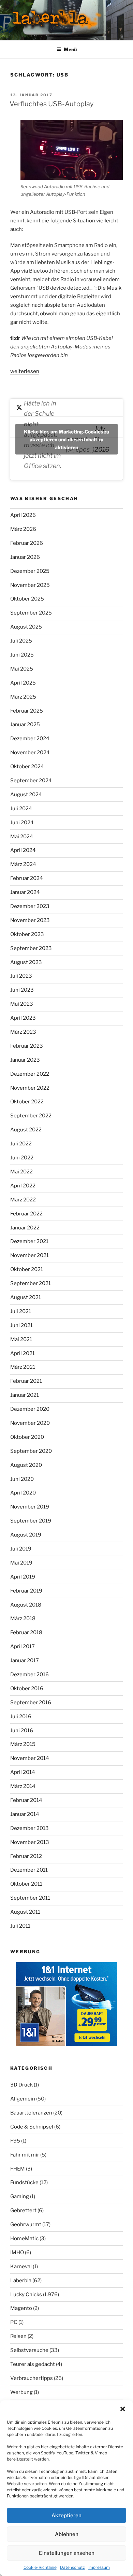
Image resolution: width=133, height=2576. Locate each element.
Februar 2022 (26, 1214)
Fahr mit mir (25, 2155)
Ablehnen (67, 2534)
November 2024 (30, 753)
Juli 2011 (20, 1926)
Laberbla (21, 2281)
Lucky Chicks (26, 2295)
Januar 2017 (25, 1661)
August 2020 (26, 1465)
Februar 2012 (26, 1856)
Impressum (99, 2567)
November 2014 (30, 1758)
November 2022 (30, 1088)
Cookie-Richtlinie (40, 2567)
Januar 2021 (25, 1395)
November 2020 (30, 1423)
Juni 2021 (21, 1325)
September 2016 (31, 1703)
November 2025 (30, 585)
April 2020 (23, 1493)
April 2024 (23, 850)
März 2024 (23, 864)
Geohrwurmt (26, 2224)
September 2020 (31, 1451)
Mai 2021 (21, 1339)
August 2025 (26, 627)
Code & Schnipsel (32, 2127)
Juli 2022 (21, 1144)
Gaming (20, 2196)
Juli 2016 (21, 1717)
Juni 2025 (22, 655)
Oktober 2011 (26, 1884)
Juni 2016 (22, 1731)
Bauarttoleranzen (31, 2113)
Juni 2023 (22, 990)
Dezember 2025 (30, 571)
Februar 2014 (26, 1800)
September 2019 (31, 1521)
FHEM (18, 2169)
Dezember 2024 (30, 739)
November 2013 (30, 1842)
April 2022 (23, 1186)
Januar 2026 (25, 557)
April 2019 (23, 1577)
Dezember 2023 (30, 906)
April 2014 (23, 1772)
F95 (15, 2141)
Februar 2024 (27, 878)
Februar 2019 (26, 1591)
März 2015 (23, 1744)
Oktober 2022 (27, 1102)
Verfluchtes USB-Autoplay (51, 104)
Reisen (18, 2336)
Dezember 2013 (29, 1828)
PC (14, 2322)
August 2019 (26, 1535)
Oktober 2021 (27, 1269)
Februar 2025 (27, 711)
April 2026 (23, 515)
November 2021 (29, 1255)
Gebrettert (23, 2210)
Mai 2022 (21, 1172)
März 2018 (23, 1618)
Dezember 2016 (29, 1675)
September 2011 (30, 1898)
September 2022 (31, 1116)
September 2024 (31, 781)
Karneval (21, 2267)
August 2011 (25, 1912)
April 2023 (23, 1018)
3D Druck (21, 2085)
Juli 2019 (21, 1549)
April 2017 (23, 1647)
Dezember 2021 (29, 1241)
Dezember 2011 (29, 1870)
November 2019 (30, 1507)
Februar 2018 (26, 1633)
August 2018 (26, 1605)
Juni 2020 (22, 1479)
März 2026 (23, 529)
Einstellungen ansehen (67, 2553)
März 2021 (23, 1367)
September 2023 (31, 948)
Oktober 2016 (27, 1689)
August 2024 (26, 795)
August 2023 (26, 962)
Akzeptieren (66, 2516)
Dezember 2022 (30, 1074)
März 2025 (23, 697)
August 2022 (26, 1130)
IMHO (17, 2253)
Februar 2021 (26, 1381)
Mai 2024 (22, 837)
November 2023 (30, 920)
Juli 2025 (21, 641)
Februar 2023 (27, 1046)
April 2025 (23, 683)
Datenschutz (72, 2567)
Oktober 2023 (27, 934)
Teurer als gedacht (33, 2364)
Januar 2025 (25, 725)
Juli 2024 (21, 809)
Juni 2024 (22, 823)
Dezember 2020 (30, 1409)
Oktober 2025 (27, 599)
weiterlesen (25, 371)
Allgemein (23, 2099)
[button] (123, 2409)
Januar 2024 (25, 892)
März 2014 (23, 1786)
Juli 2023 (21, 976)
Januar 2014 (25, 1814)
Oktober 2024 (27, 767)
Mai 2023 (22, 1004)
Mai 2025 (22, 669)
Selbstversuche (29, 2350)
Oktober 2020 (27, 1437)
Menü (70, 49)
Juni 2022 (22, 1158)
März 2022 (23, 1200)
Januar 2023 (25, 1060)
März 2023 (23, 1032)
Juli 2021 (21, 1311)
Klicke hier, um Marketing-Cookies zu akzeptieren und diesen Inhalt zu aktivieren (66, 439)
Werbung (21, 2392)
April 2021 (23, 1353)
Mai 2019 (21, 1563)
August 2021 (26, 1297)
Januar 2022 (25, 1228)
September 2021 (31, 1283)
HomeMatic (24, 2238)
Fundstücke (24, 2182)
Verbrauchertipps (32, 2378)
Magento (21, 2308)
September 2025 (31, 613)
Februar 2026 (27, 543)
